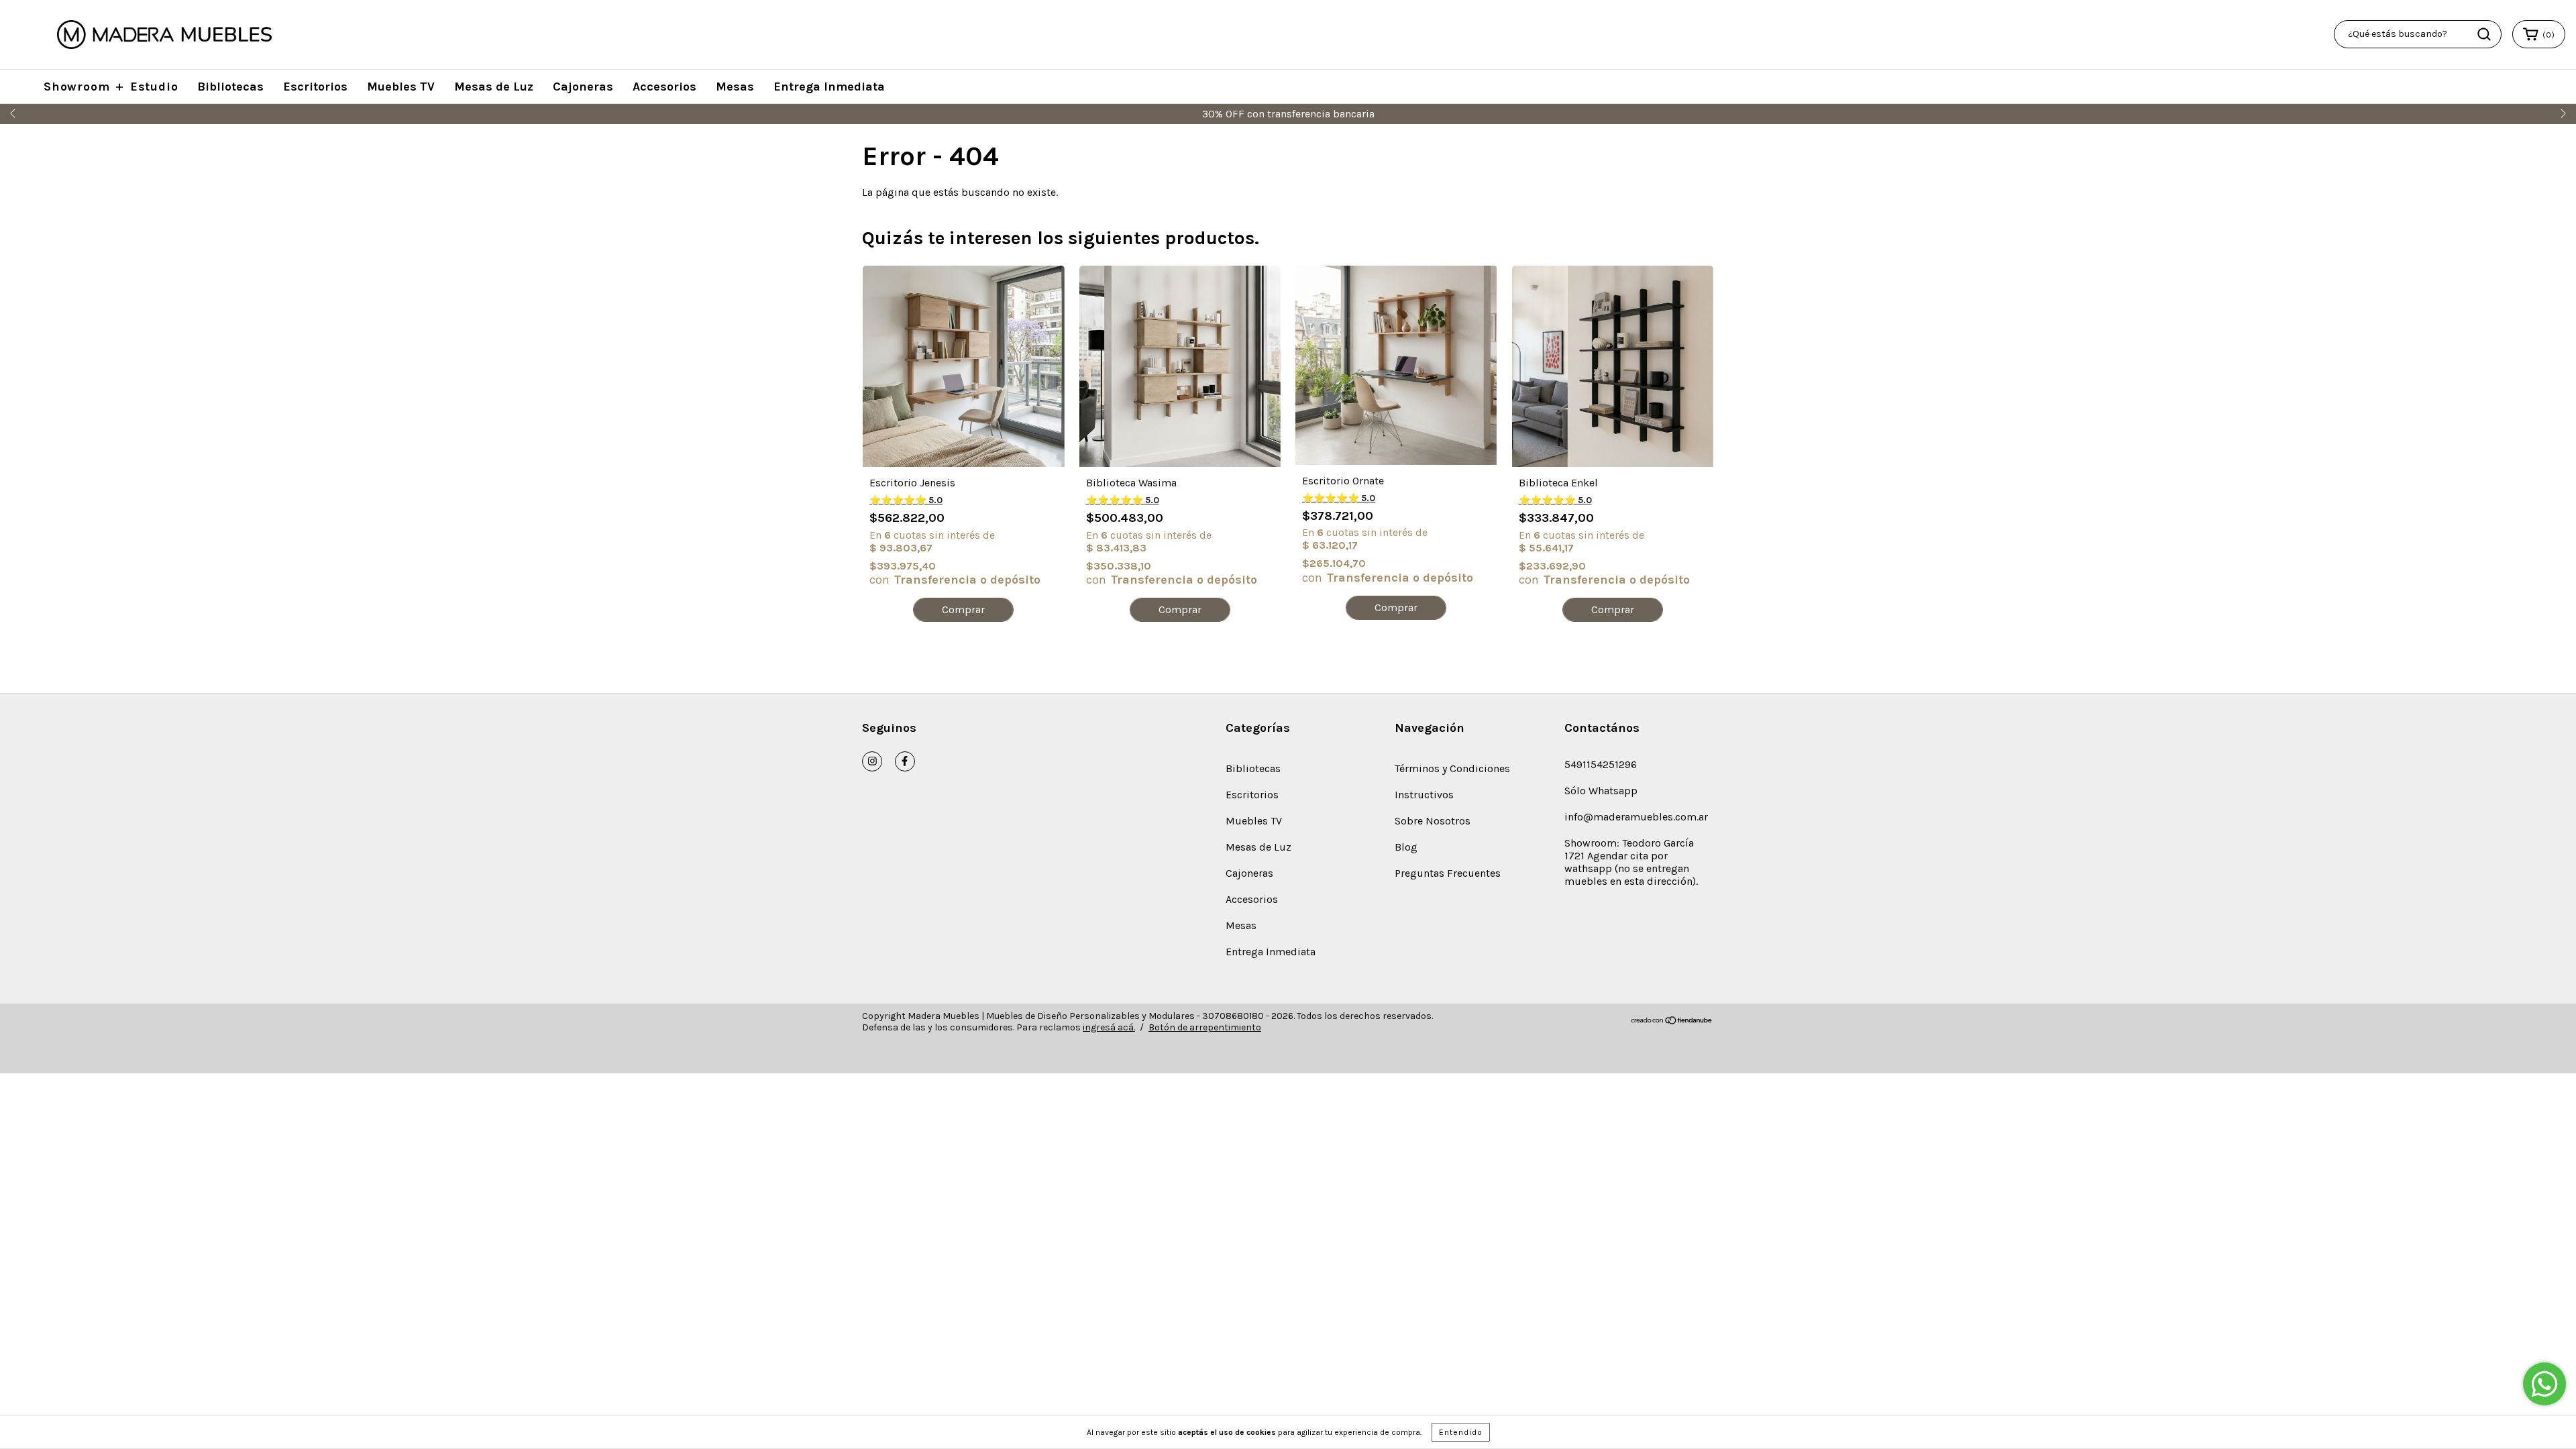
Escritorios (315, 87)
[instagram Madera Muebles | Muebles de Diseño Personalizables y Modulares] (872, 761)
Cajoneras (583, 87)
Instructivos (1424, 795)
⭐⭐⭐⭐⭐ (906, 500)
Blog (1406, 847)
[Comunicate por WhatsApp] (2544, 1384)
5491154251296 (1601, 764)
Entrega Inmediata (829, 87)
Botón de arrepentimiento (1205, 1027)
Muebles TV (401, 87)
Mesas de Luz (494, 87)
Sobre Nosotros (1433, 821)
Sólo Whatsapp (1601, 791)
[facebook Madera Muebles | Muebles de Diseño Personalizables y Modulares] (905, 761)
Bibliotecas (230, 87)
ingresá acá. (1109, 1027)
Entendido (1461, 1432)
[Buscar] (2484, 34)
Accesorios (664, 87)
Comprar (963, 609)
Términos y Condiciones (1452, 768)
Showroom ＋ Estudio (111, 87)
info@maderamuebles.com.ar (1636, 817)
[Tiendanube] (1672, 1022)
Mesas (735, 87)
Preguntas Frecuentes (1448, 873)
